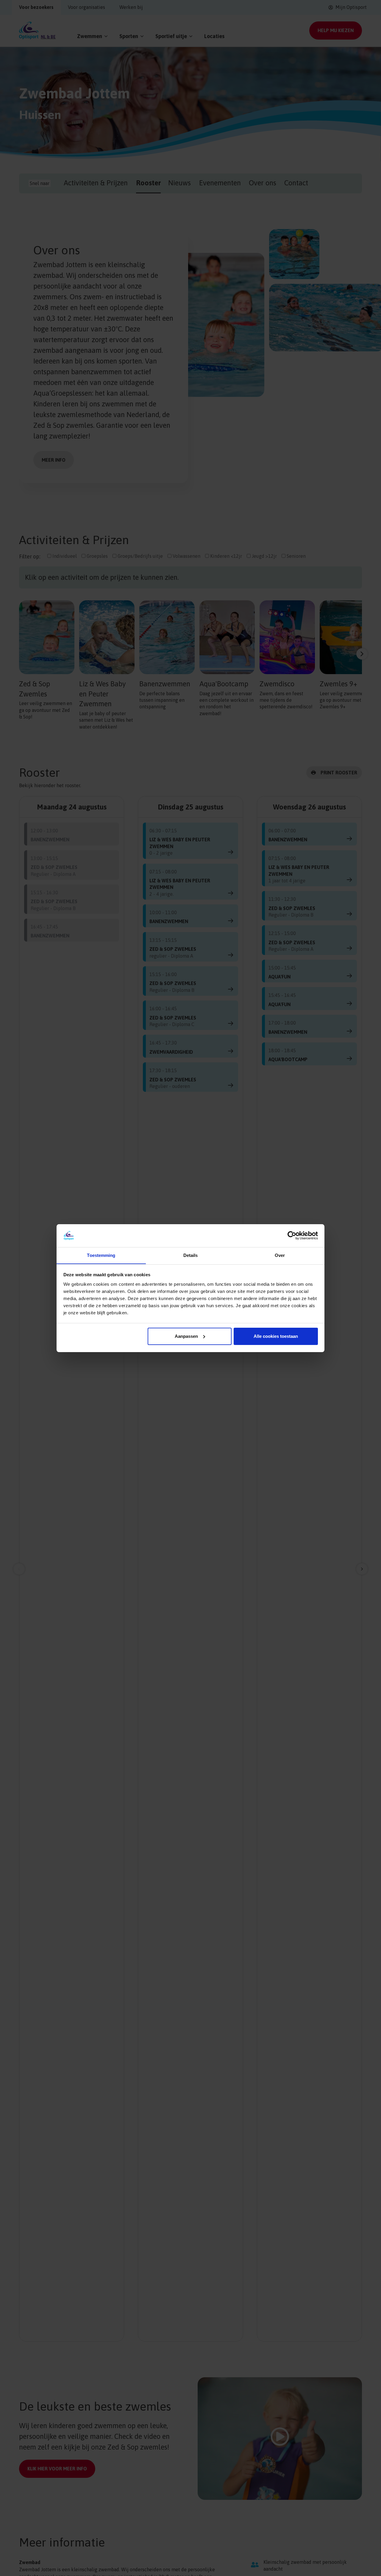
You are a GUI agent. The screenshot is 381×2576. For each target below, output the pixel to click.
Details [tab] (191, 1255)
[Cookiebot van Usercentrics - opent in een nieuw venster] (292, 1235)
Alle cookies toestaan (276, 1336)
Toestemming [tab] (101, 1255)
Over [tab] (280, 1255)
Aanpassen (186, 1336)
